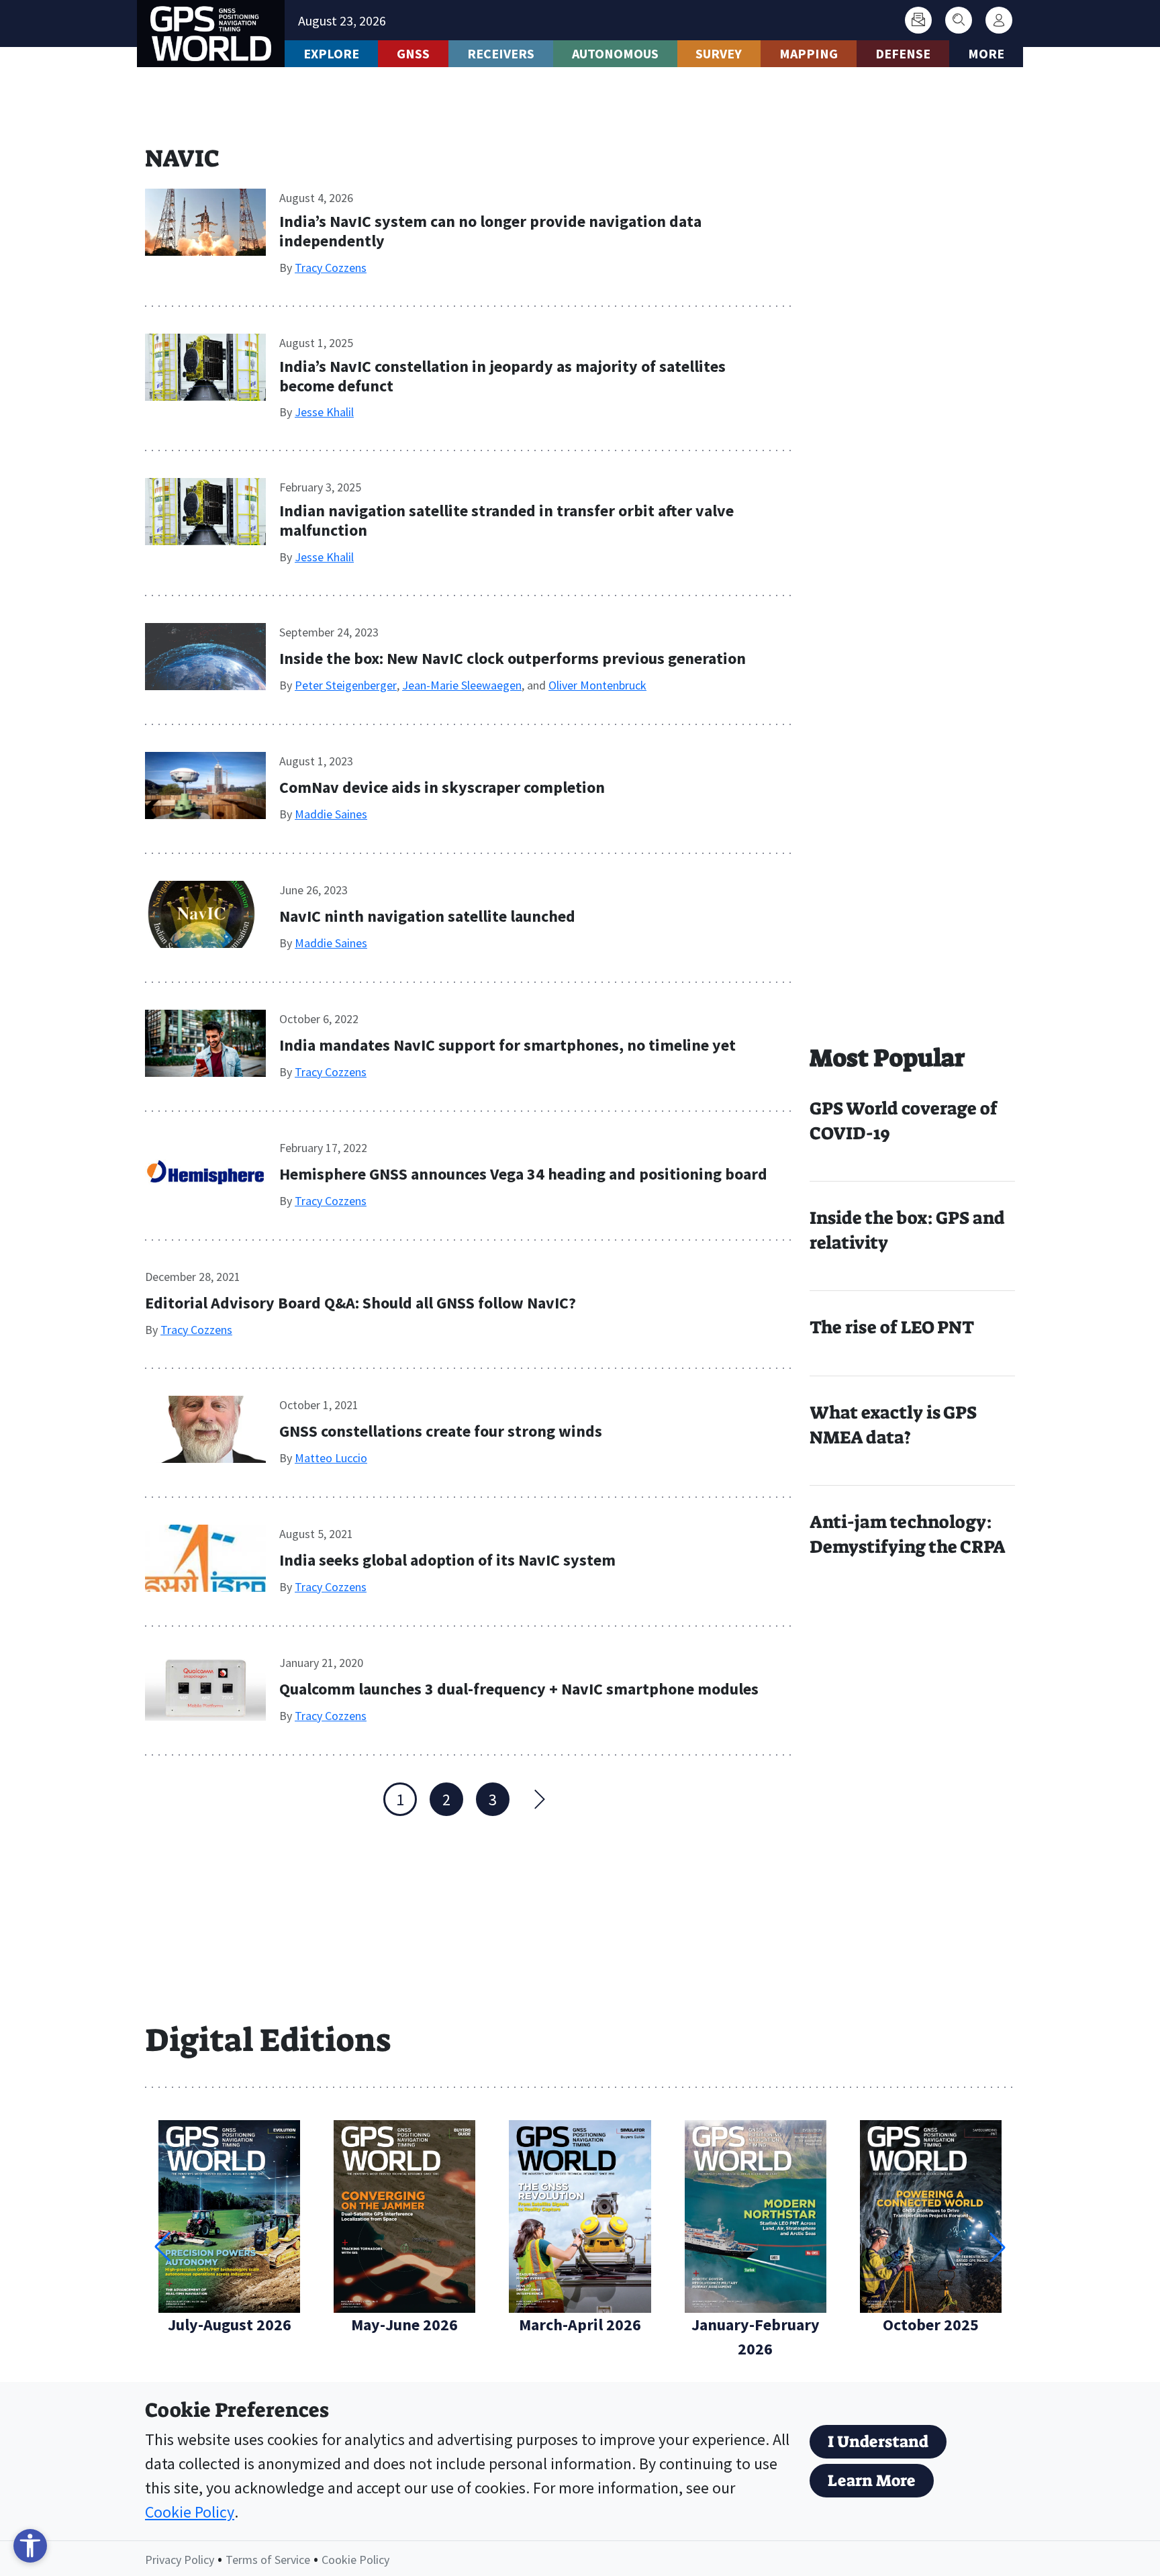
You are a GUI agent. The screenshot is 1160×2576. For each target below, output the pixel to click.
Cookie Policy (190, 2512)
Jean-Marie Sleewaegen (462, 685)
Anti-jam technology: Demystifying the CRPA (908, 1534)
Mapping (809, 53)
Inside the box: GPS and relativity (907, 1230)
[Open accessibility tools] (30, 2546)
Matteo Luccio (331, 1458)
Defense (903, 53)
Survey (719, 53)
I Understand (878, 2442)
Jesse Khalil (324, 412)
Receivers (501, 53)
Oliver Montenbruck (597, 685)
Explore (331, 53)
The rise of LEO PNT (892, 1327)
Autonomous (615, 53)
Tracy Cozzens (331, 268)
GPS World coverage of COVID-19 (904, 1121)
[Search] (959, 20)
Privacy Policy (180, 2560)
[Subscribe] (918, 20)
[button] (998, 2247)
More (986, 53)
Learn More (872, 2481)
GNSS (413, 53)
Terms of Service (268, 2560)
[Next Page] (539, 1799)
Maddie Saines (331, 814)
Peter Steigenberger (346, 685)
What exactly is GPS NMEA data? (893, 1425)
